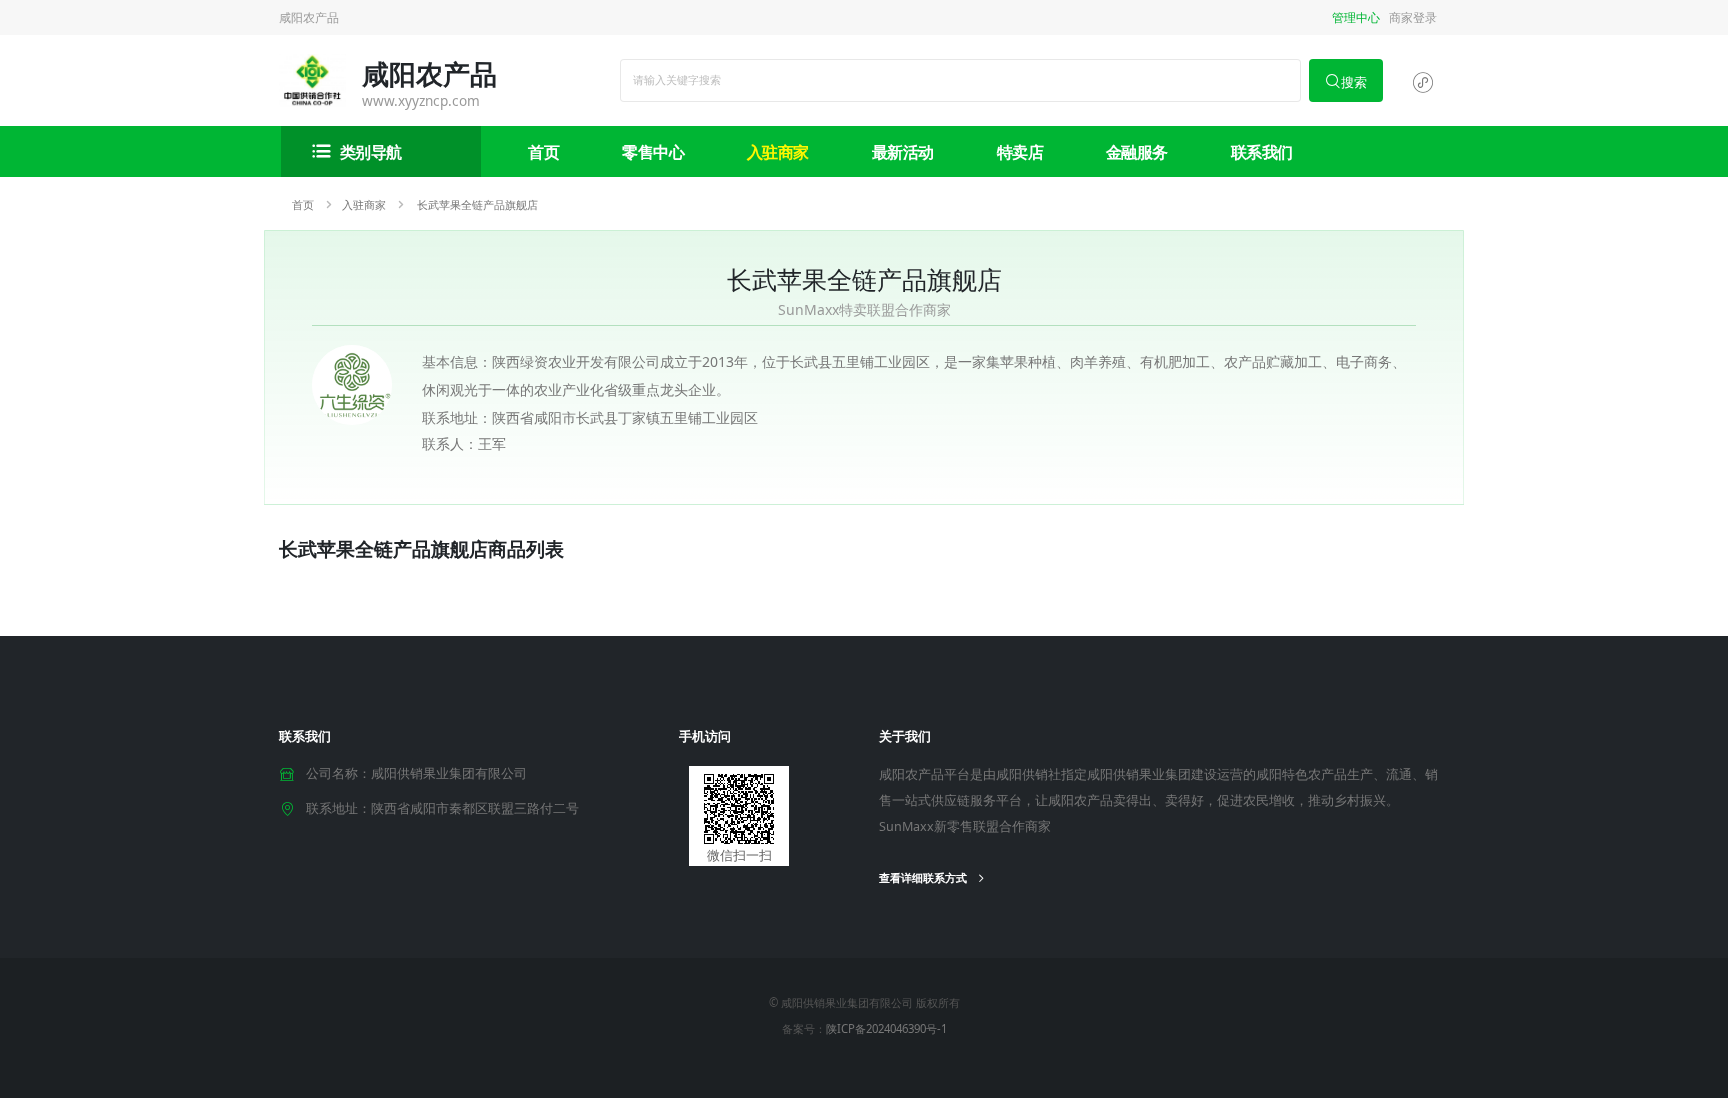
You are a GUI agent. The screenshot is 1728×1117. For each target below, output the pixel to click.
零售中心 (653, 152)
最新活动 (903, 152)
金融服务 (1137, 152)
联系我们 (1262, 152)
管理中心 (1356, 17)
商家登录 (1413, 17)
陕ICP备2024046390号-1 (886, 1028)
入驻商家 (778, 152)
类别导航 (371, 152)
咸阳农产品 (309, 17)
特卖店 (1020, 152)
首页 (543, 152)
